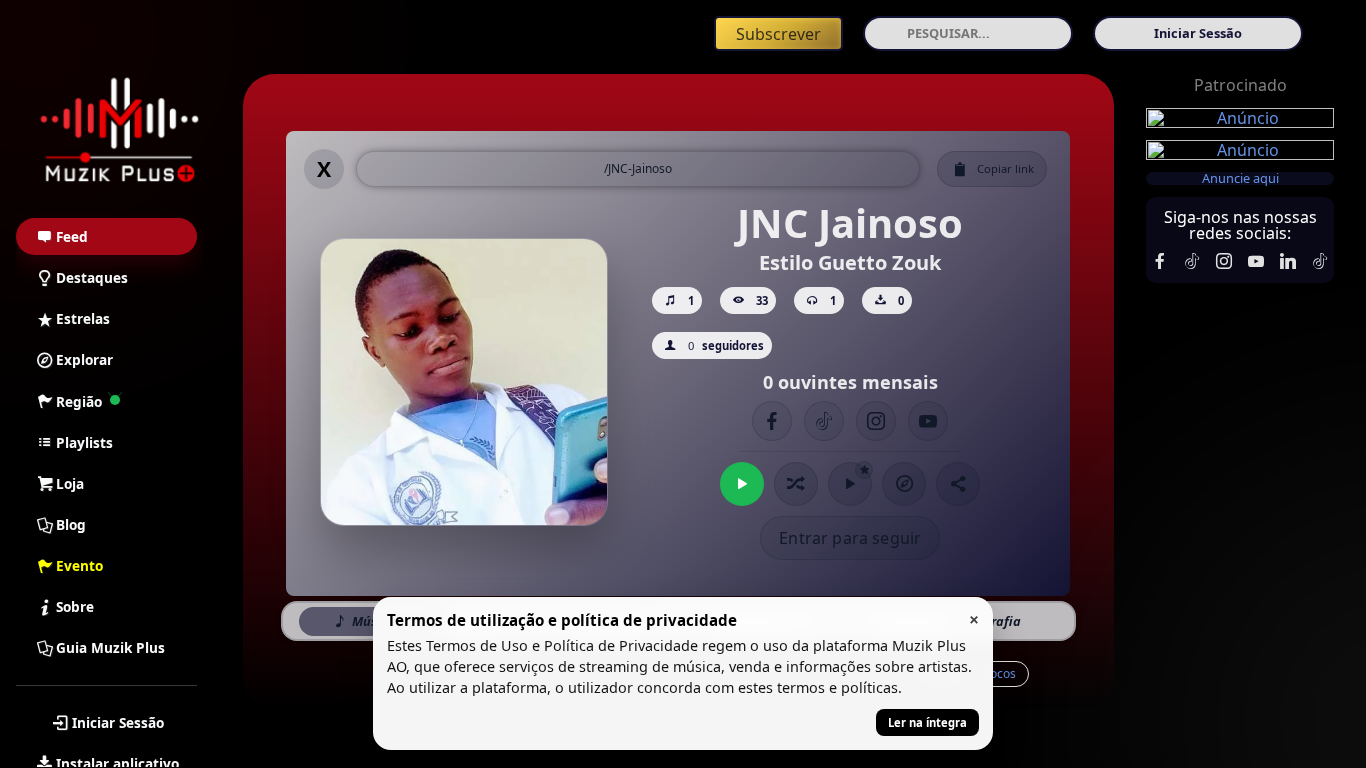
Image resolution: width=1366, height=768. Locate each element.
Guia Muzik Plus (110, 647)
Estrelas (83, 318)
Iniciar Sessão (118, 722)
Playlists (84, 442)
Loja (70, 483)
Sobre (75, 606)
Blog (71, 524)
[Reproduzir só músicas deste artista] (742, 484)
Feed (72, 236)
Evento (79, 565)
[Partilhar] (958, 484)
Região (79, 401)
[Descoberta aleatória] (904, 484)
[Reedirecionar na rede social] (1160, 261)
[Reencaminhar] (119, 131)
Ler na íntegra (927, 722)
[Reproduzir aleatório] (796, 484)
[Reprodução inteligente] (850, 484)
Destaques (92, 277)
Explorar (84, 359)
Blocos (997, 673)
